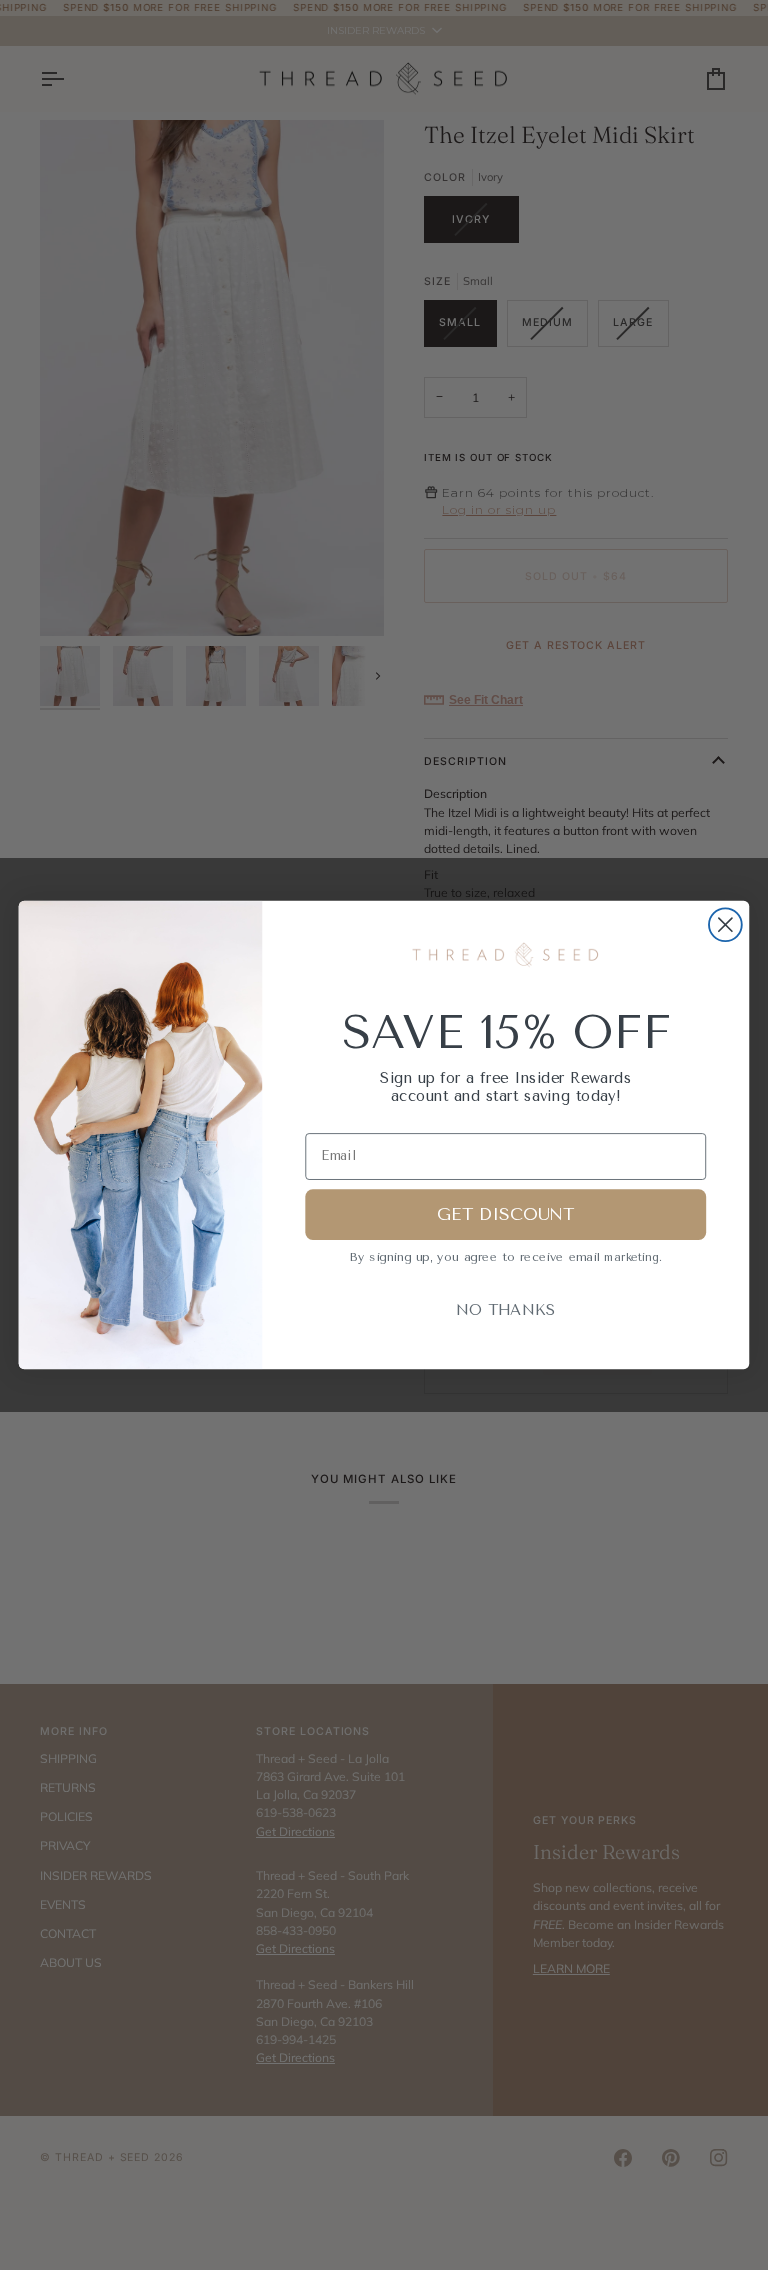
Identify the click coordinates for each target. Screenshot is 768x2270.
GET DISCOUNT (505, 1214)
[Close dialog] (725, 924)
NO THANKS (505, 1310)
